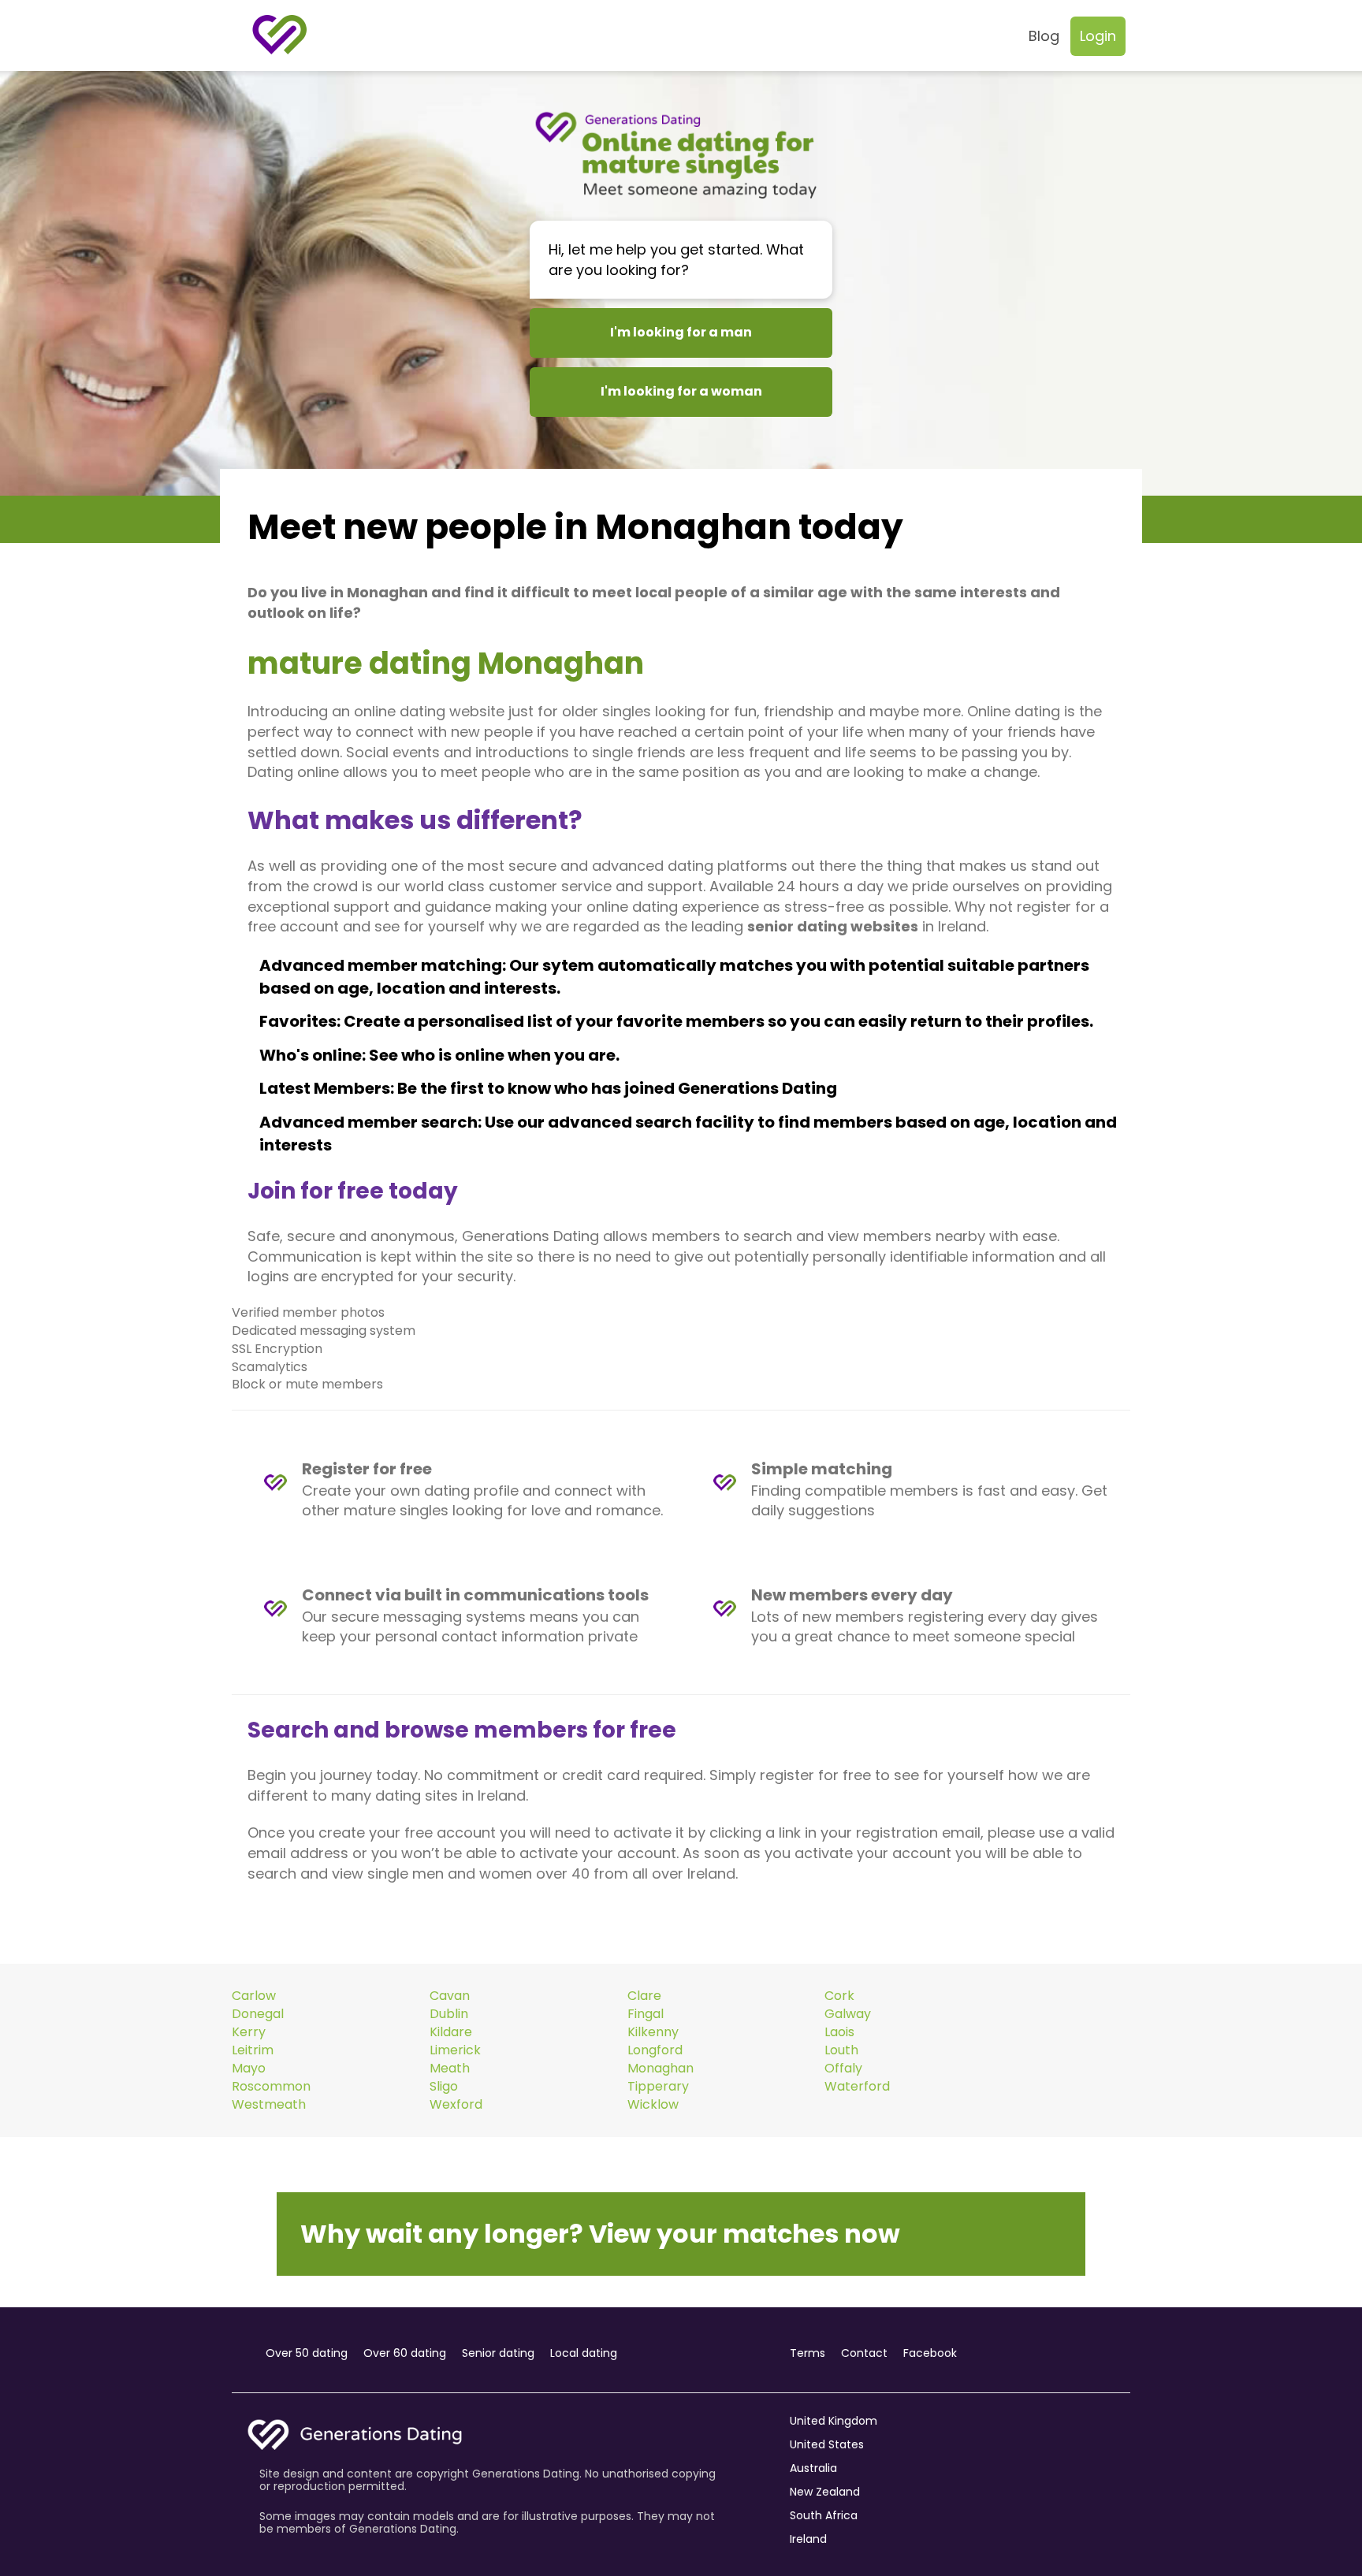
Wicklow (653, 2105)
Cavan (450, 1996)
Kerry (249, 2032)
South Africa (824, 2515)
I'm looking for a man (681, 332)
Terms (808, 2353)
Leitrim (253, 2050)
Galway (848, 2014)
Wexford (456, 2105)
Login (1098, 36)
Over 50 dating (307, 2353)
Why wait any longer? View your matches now (600, 2234)
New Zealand (825, 2492)
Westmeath (269, 2105)
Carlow (254, 1996)
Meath (450, 2069)
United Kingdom (834, 2421)
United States (827, 2444)
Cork (839, 1996)
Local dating (584, 2353)
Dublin (449, 2014)
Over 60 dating (405, 2353)
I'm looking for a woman (681, 391)
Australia (813, 2468)
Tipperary (658, 2087)
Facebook (930, 2353)
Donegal (258, 2014)
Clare (644, 1996)
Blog (1044, 36)
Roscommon (271, 2087)
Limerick (455, 2050)
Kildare (451, 2032)
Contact (864, 2353)
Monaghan (661, 2069)
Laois (839, 2032)
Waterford (857, 2087)
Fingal (646, 2014)
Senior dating (498, 2353)
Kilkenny (653, 2032)
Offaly (843, 2069)
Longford (655, 2050)
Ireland (808, 2539)
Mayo (249, 2069)
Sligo (444, 2087)
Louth (841, 2050)
